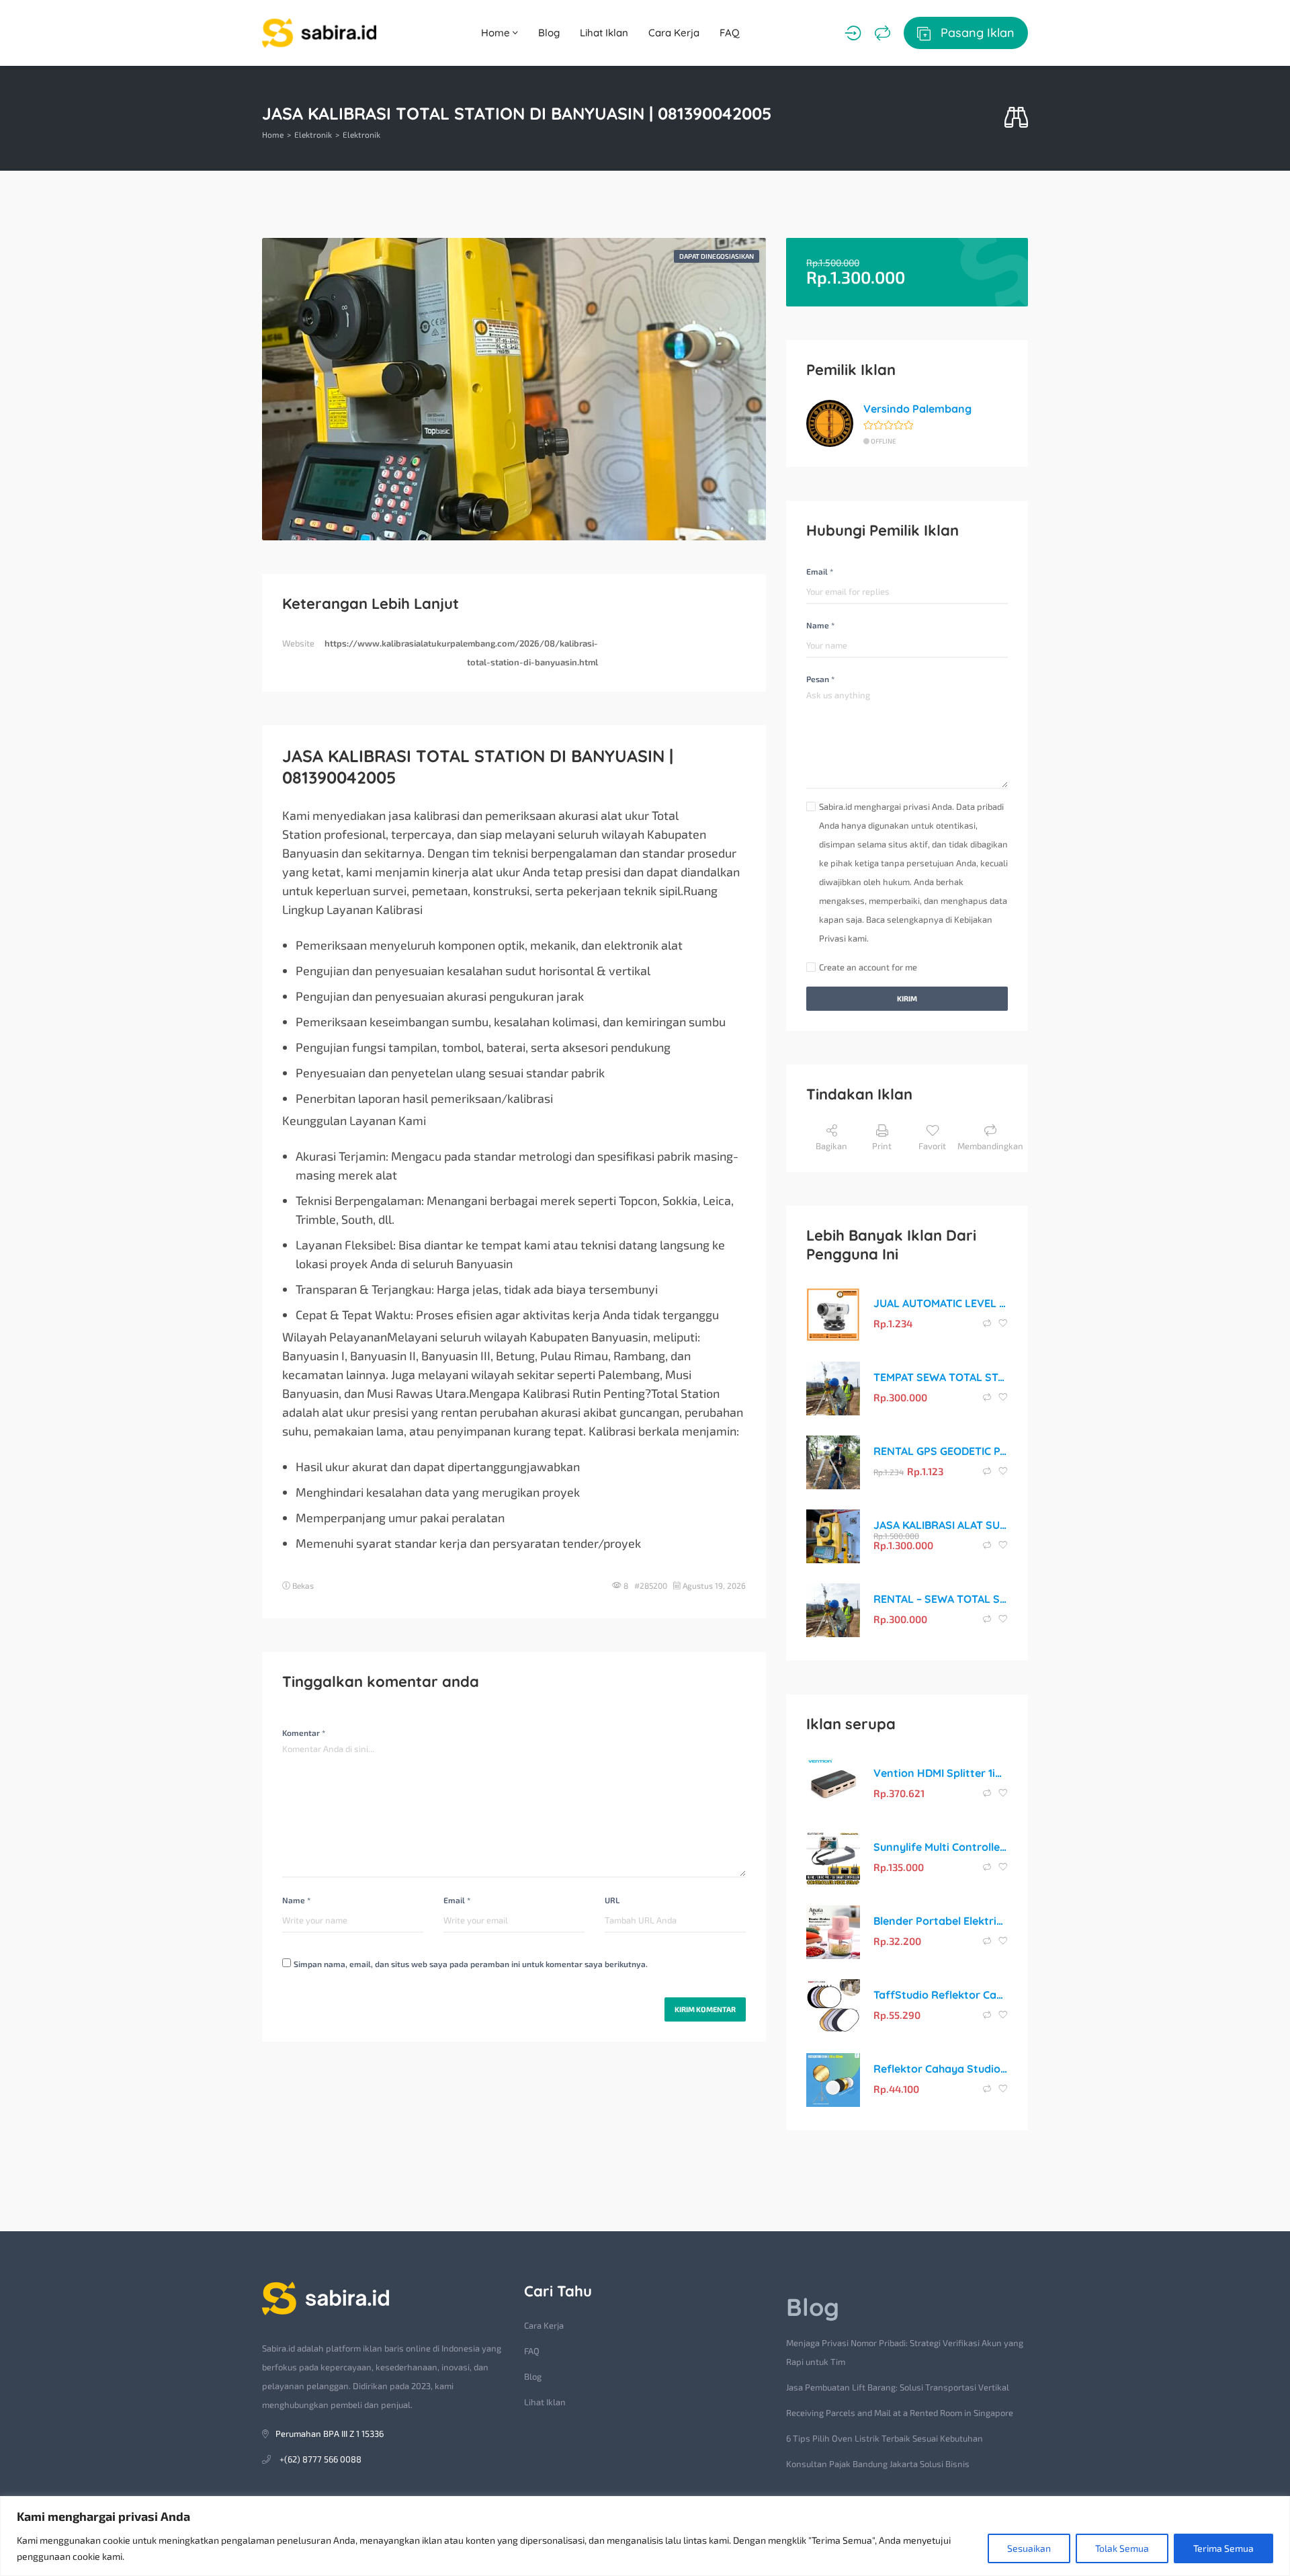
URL (612, 1900)
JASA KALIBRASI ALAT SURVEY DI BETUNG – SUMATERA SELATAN (941, 1525)
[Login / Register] (853, 33)
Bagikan (831, 1146)
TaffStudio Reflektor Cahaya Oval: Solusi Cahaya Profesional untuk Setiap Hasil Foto (941, 1995)
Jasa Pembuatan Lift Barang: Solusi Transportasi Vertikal (898, 2387)
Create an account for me (868, 967)
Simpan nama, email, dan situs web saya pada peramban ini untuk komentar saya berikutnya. (471, 1964)
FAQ (730, 33)
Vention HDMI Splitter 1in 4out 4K (941, 1773)
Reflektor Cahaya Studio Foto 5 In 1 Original (941, 2069)
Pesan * (820, 679)
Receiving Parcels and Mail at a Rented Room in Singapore (900, 2413)
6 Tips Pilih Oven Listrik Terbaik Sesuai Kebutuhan (885, 2438)
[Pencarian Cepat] (1016, 118)
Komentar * (304, 1733)
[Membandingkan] (883, 33)
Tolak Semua (1122, 2548)
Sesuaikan (1029, 2548)
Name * (296, 1900)
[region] (645, 2536)
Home (497, 33)
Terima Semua (1223, 2548)
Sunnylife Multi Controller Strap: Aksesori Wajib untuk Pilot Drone (941, 1847)
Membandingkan (990, 1146)
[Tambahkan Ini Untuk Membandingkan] (988, 1323)
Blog (549, 33)
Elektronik (313, 134)
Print (882, 1146)
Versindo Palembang (917, 409)
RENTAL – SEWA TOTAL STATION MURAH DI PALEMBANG (941, 1599)
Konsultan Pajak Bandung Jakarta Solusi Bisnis (878, 2464)
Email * (457, 1900)
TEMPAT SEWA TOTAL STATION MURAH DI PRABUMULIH (941, 1377)
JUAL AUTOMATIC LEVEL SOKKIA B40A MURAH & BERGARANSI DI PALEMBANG (941, 1303)
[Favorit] (1003, 1323)
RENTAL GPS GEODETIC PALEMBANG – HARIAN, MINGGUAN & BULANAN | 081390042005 (941, 1451)
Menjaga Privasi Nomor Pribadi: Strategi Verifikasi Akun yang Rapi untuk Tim (905, 2352)
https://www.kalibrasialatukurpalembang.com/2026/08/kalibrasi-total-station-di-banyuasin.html (461, 653)
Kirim (907, 998)
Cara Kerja (674, 33)
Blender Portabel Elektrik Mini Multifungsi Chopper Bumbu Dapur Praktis (941, 1921)
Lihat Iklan (604, 33)
